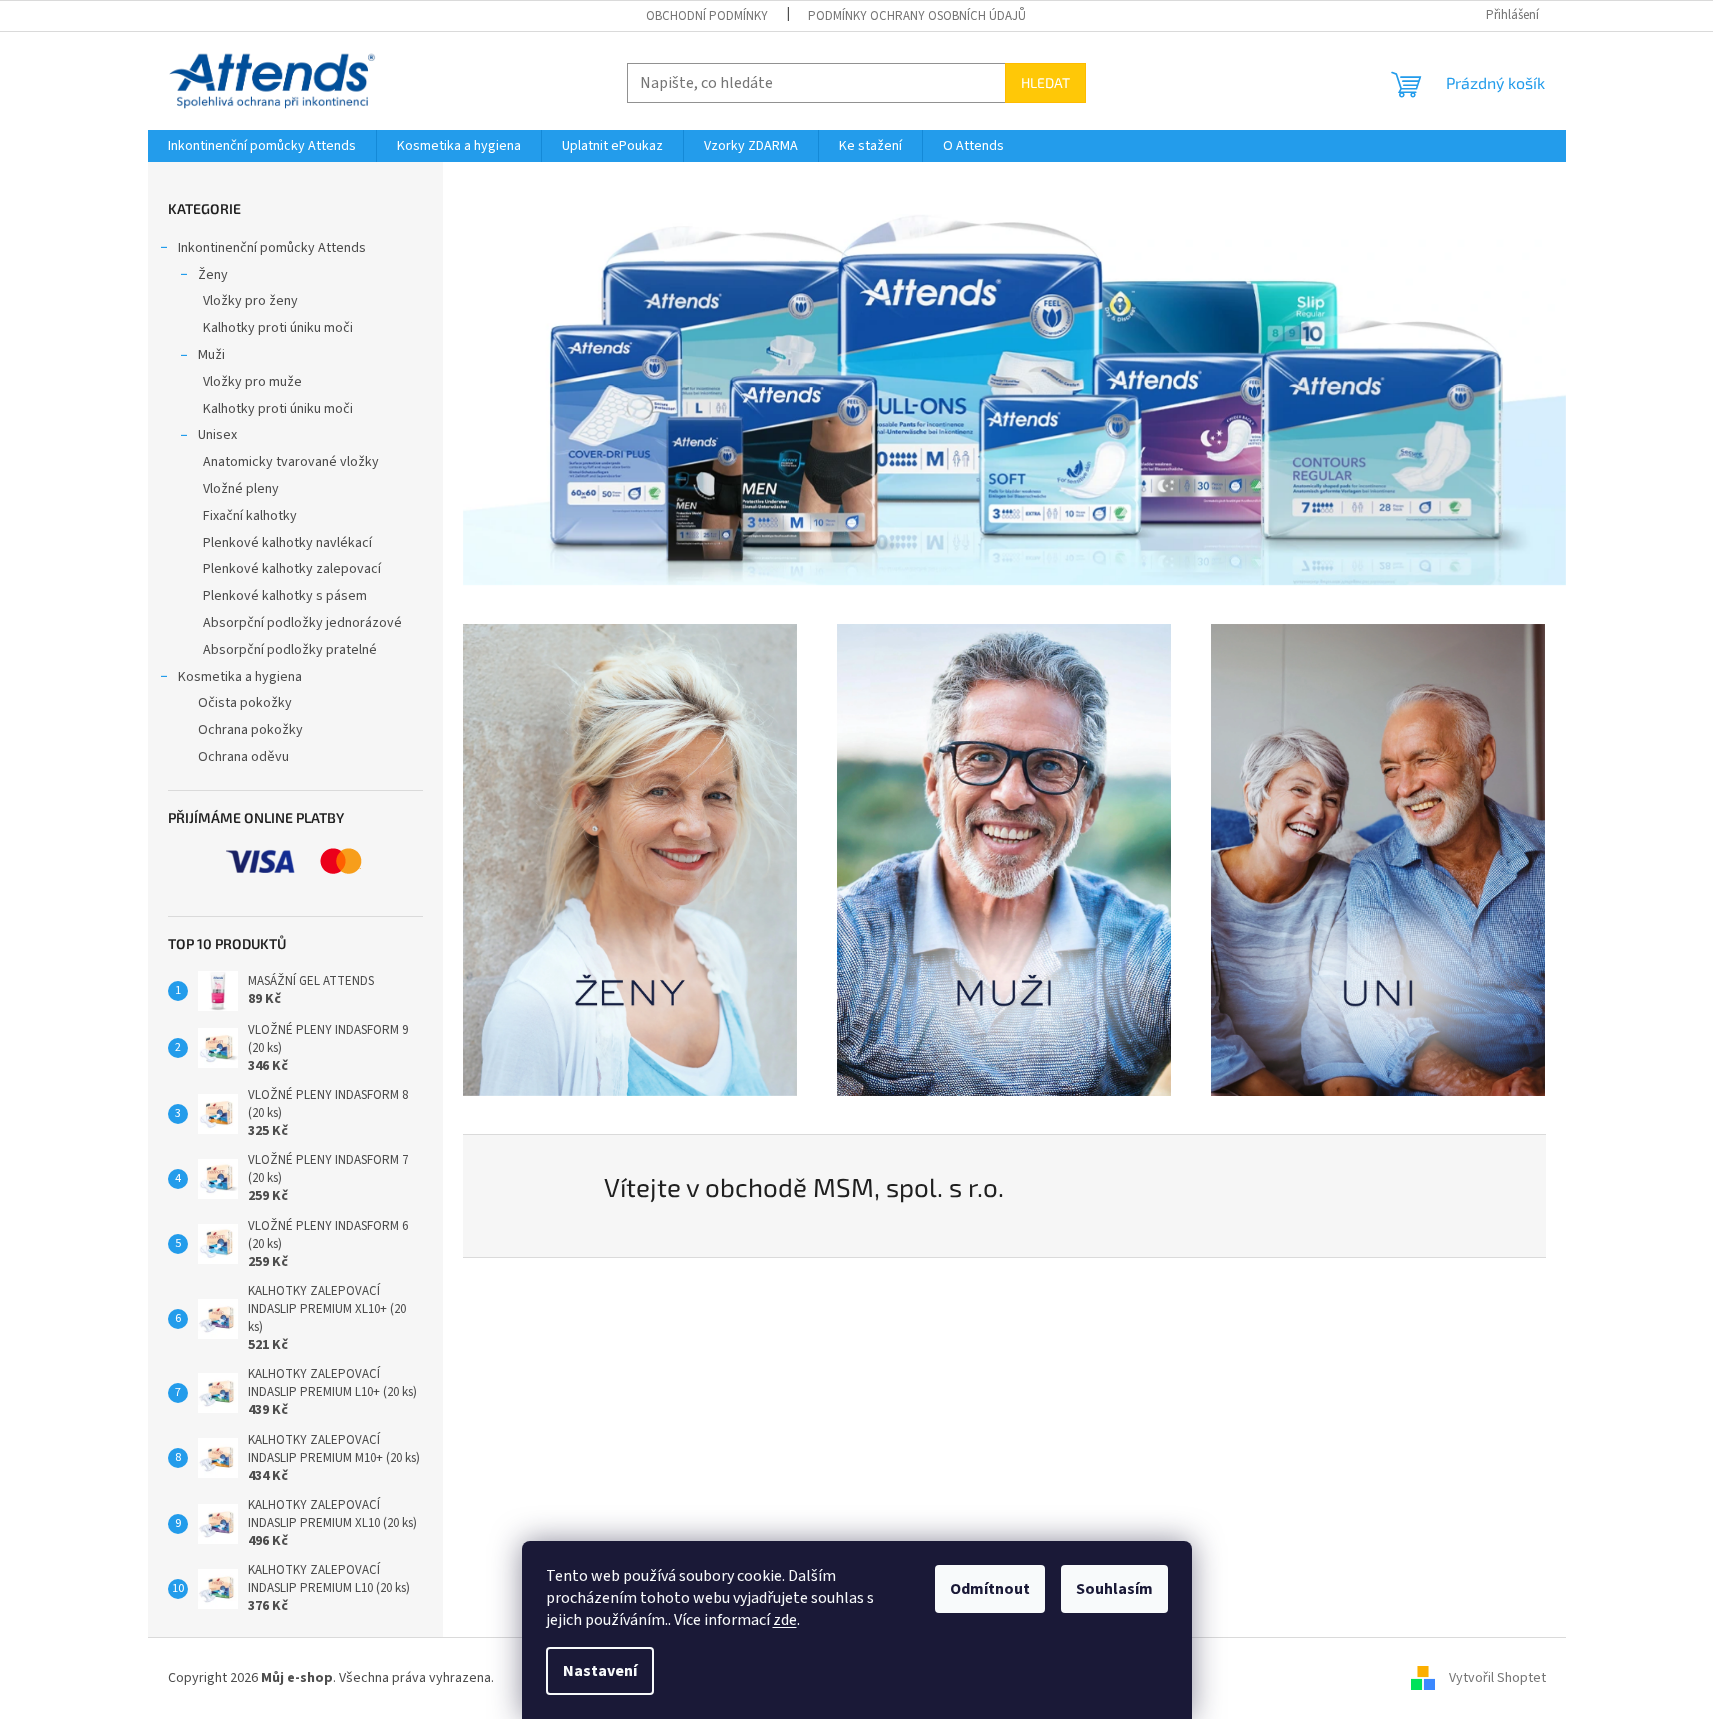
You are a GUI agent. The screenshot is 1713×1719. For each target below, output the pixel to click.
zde (785, 1620)
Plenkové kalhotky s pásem (285, 596)
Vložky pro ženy (250, 301)
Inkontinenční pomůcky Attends (272, 248)
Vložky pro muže (252, 382)
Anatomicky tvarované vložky (291, 462)
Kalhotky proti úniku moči (278, 328)
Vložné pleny (241, 489)
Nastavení (600, 1671)
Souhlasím (1114, 1589)
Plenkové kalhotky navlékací (287, 543)
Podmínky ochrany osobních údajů (917, 16)
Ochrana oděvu (243, 757)
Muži (211, 355)
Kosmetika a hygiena (240, 677)
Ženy (213, 275)
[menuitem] (262, 146)
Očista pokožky (245, 703)
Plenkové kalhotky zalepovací (292, 569)
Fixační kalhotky (250, 516)
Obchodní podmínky (707, 16)
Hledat (1045, 82)
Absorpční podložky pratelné (290, 650)
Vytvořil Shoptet (1497, 1678)
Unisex (217, 435)
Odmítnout (990, 1589)
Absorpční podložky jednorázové (302, 623)
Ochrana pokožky (250, 730)
